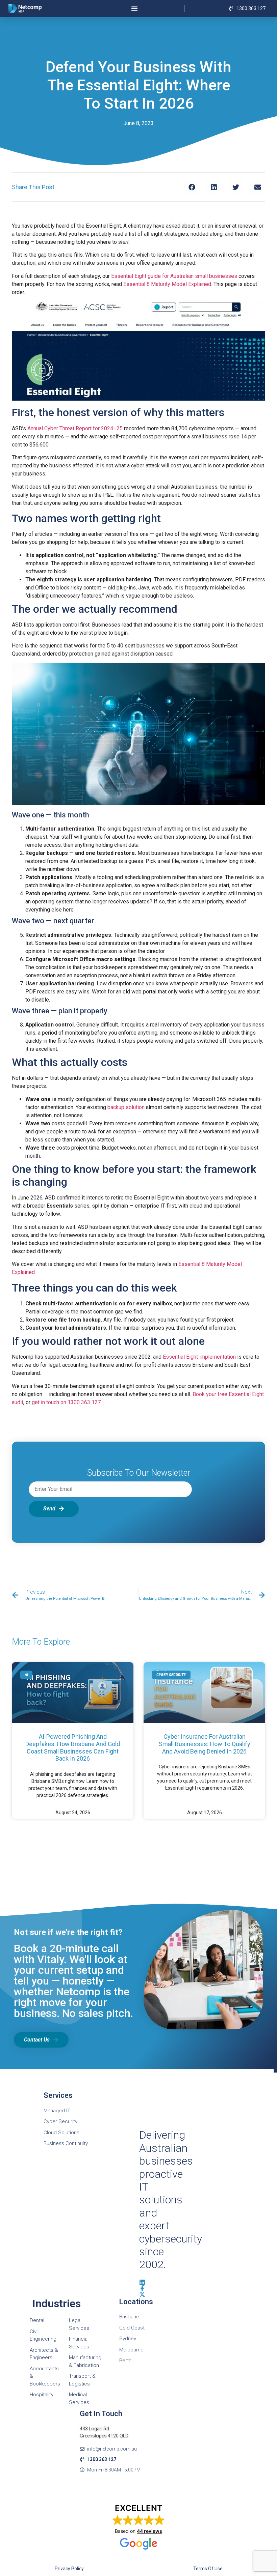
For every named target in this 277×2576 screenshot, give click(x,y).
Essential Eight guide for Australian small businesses (174, 276)
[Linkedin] (142, 2282)
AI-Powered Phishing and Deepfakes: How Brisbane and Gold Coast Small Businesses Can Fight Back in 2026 (73, 1747)
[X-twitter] (142, 2294)
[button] (192, 187)
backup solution (126, 1107)
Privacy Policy (69, 2569)
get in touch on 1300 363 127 (66, 1402)
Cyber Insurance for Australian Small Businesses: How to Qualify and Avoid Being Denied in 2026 (205, 1744)
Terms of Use (208, 2569)
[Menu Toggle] (134, 8)
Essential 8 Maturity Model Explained (167, 284)
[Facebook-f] (142, 2288)
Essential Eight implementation (199, 1357)
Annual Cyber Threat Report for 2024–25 (75, 428)
